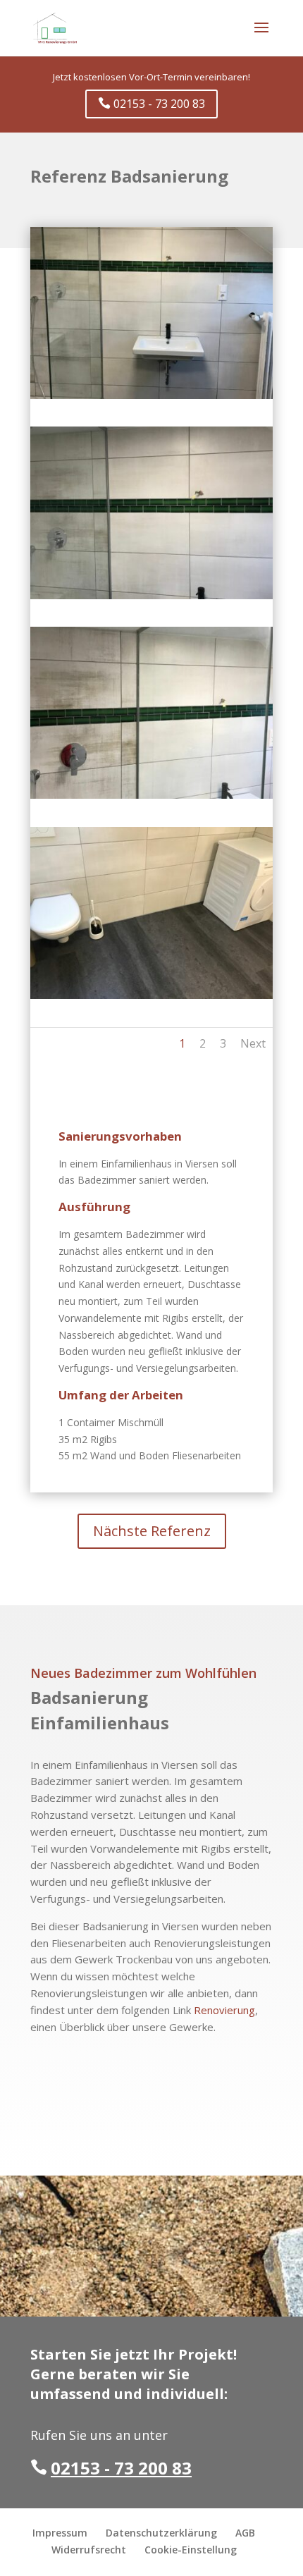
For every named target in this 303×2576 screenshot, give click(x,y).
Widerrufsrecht (89, 2550)
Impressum (60, 2533)
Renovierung (224, 2010)
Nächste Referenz (152, 1531)
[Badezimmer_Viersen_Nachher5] (151, 798)
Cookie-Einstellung (191, 2550)
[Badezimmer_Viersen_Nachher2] (151, 599)
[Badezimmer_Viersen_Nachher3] (151, 999)
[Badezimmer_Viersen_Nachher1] (151, 399)
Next (253, 1043)
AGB (245, 2533)
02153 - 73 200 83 (151, 104)
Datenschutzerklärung (161, 2533)
